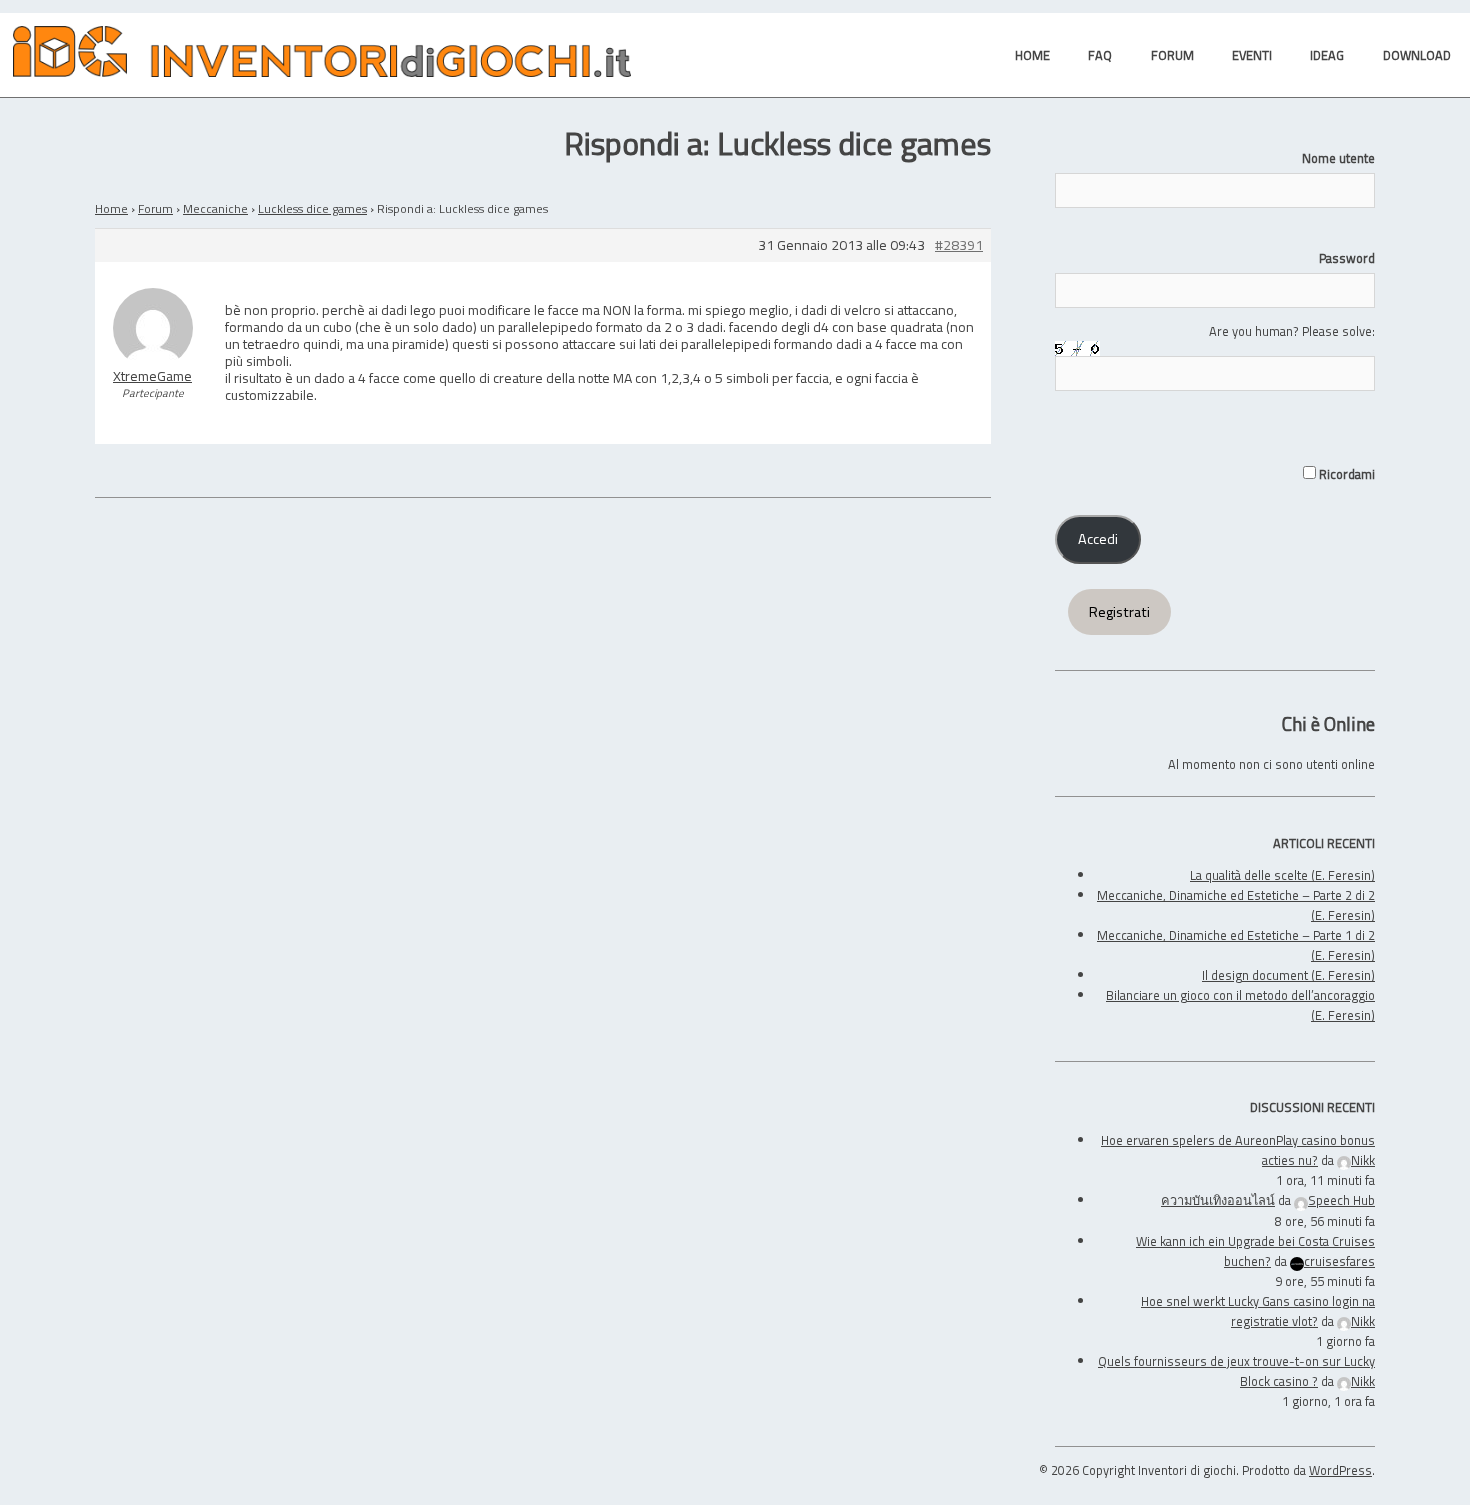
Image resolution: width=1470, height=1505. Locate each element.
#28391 (959, 245)
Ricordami (1345, 474)
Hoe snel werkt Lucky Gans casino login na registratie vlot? (1258, 1311)
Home (111, 208)
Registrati (1119, 612)
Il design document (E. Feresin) (1288, 975)
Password (1347, 258)
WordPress (1340, 1470)
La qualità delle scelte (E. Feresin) (1282, 875)
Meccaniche (215, 208)
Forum (155, 208)
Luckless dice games (312, 208)
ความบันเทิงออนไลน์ (1218, 1200)
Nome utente (1338, 158)
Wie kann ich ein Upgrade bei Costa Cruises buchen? (1255, 1251)
